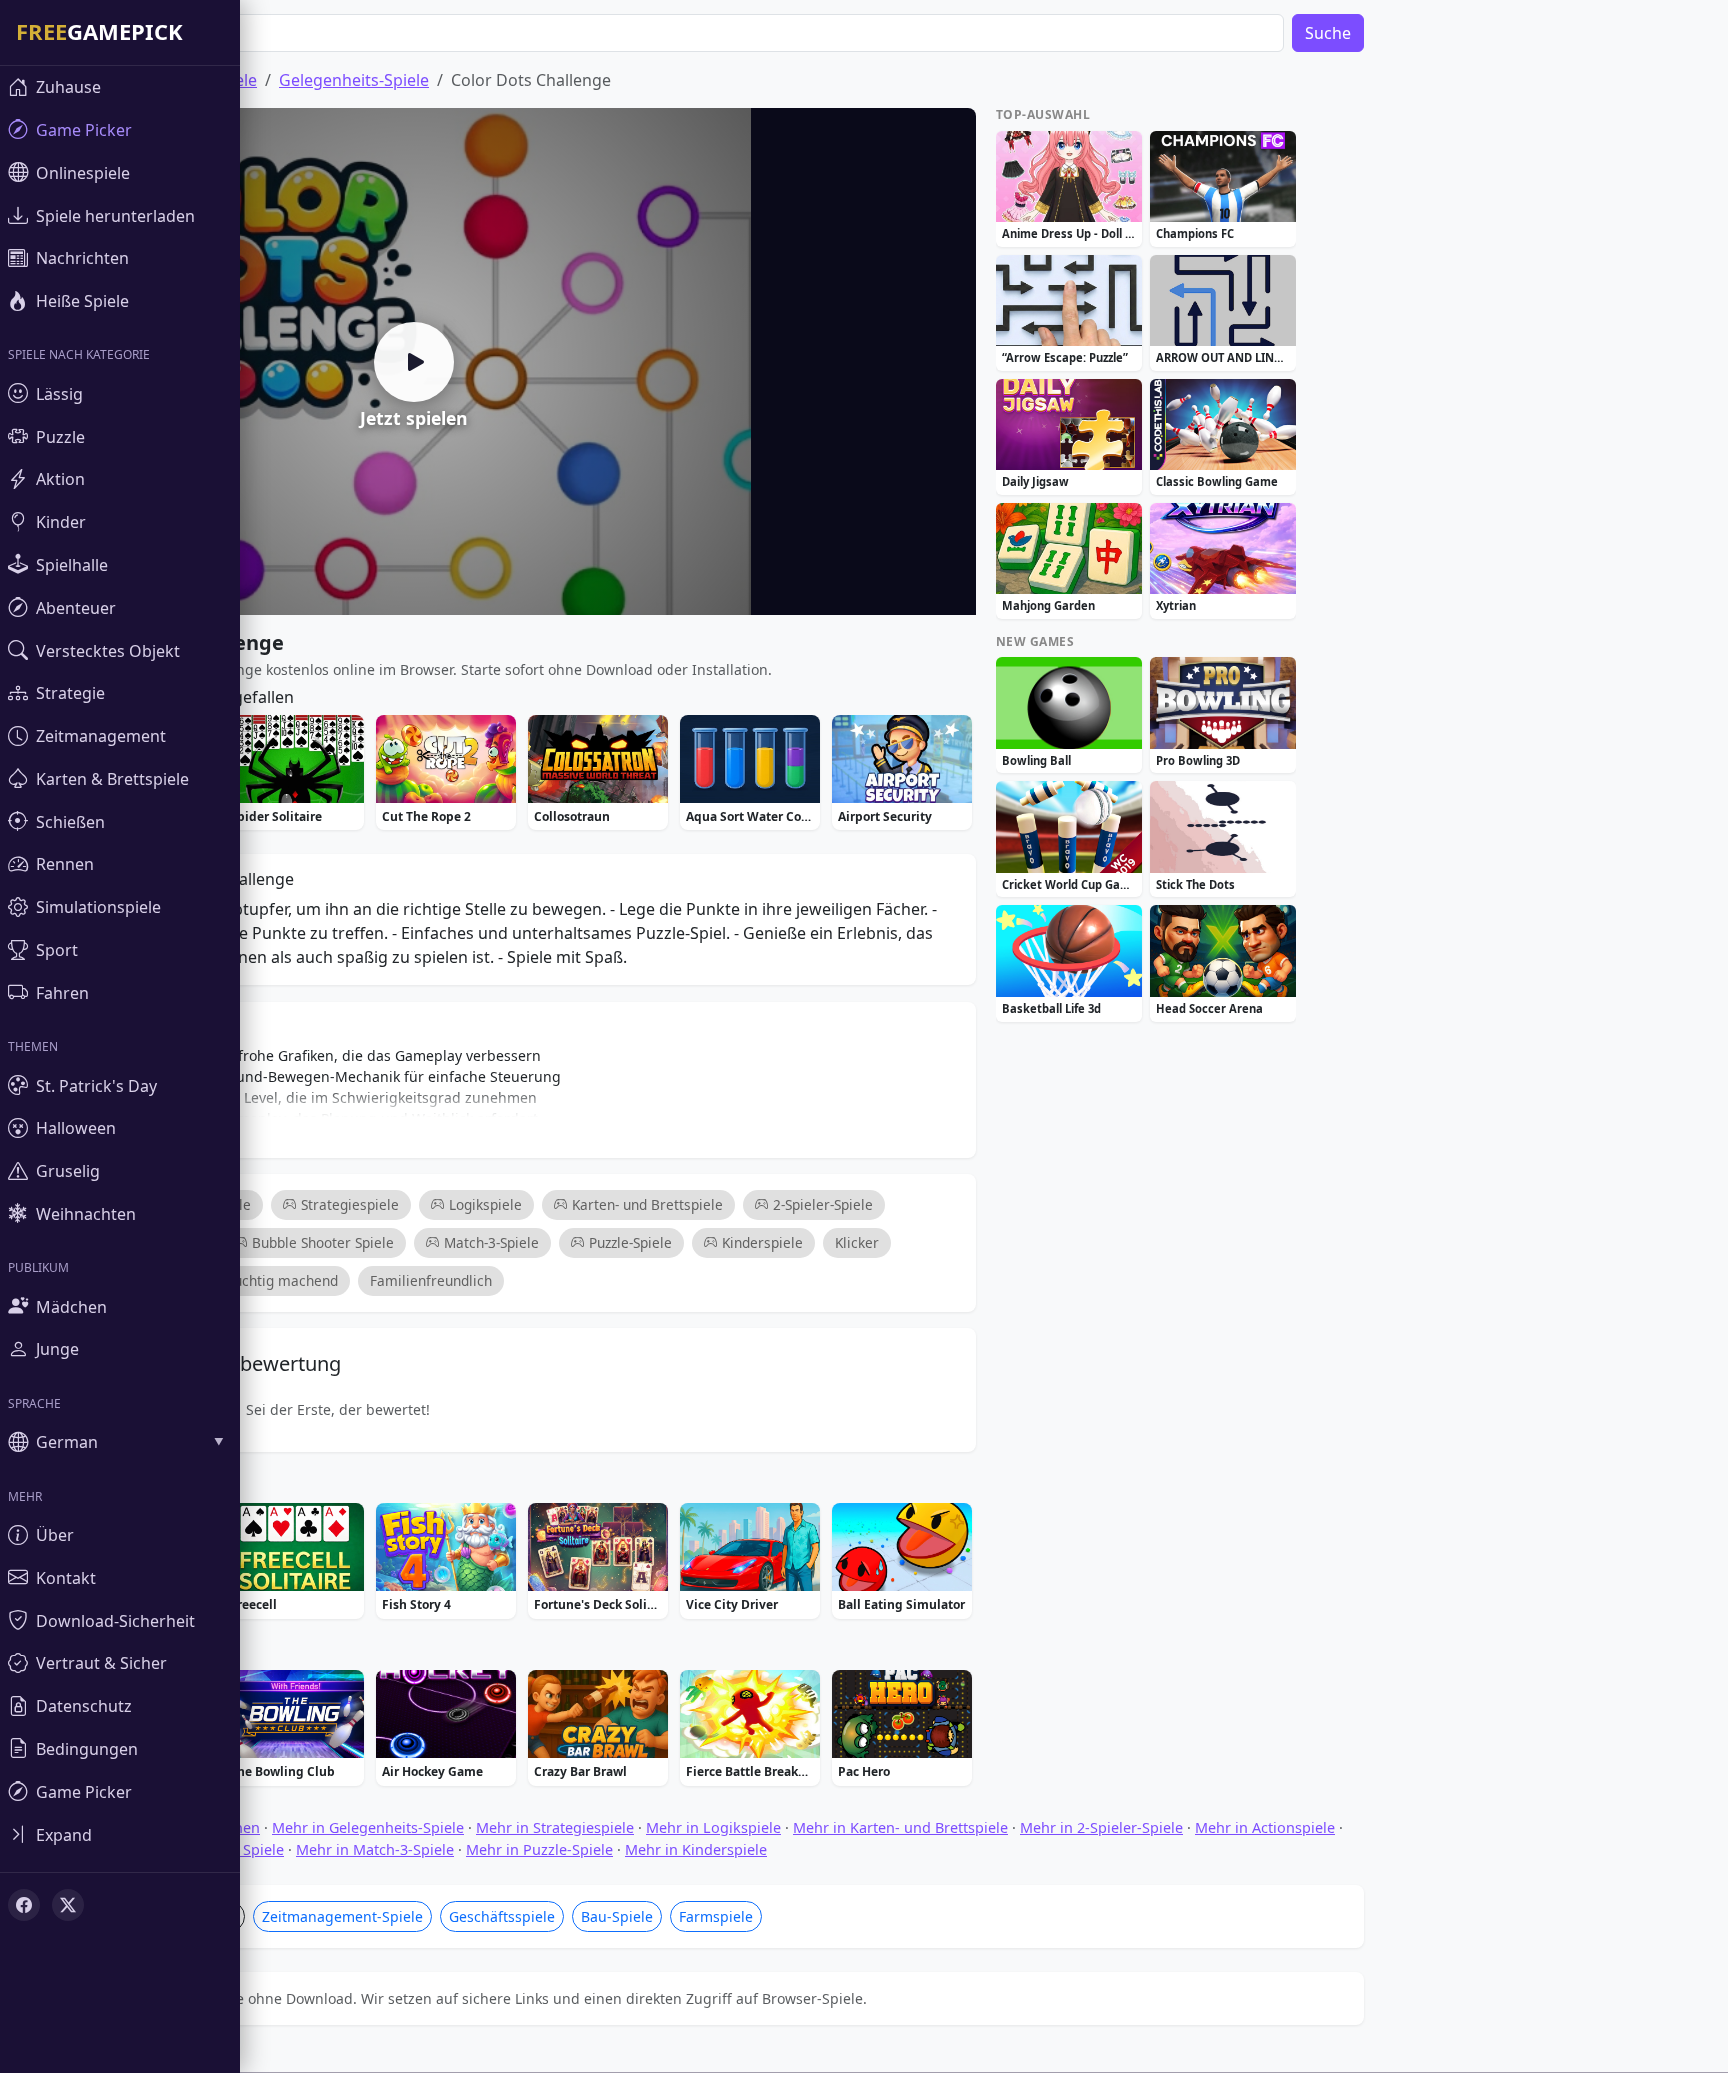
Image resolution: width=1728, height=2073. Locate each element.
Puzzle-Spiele (630, 1242)
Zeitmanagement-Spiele (342, 1916)
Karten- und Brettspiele (647, 1204)
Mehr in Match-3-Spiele (375, 1849)
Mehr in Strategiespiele (555, 1827)
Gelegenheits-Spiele (354, 80)
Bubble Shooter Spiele (323, 1242)
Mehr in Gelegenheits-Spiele (368, 1827)
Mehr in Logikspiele (713, 1827)
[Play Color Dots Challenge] (414, 362)
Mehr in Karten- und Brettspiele (900, 1827)
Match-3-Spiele (491, 1242)
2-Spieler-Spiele (823, 1204)
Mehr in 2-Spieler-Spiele (1101, 1827)
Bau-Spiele (617, 1916)
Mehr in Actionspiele (1265, 1827)
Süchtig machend (282, 1280)
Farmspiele (716, 1916)
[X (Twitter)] (68, 1905)
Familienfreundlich (431, 1280)
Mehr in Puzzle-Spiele (539, 1849)
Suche (1328, 33)
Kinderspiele (762, 1242)
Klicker (857, 1242)
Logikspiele (485, 1204)
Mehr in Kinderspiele (696, 1849)
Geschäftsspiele (502, 1916)
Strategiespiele (350, 1204)
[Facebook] (24, 1905)
